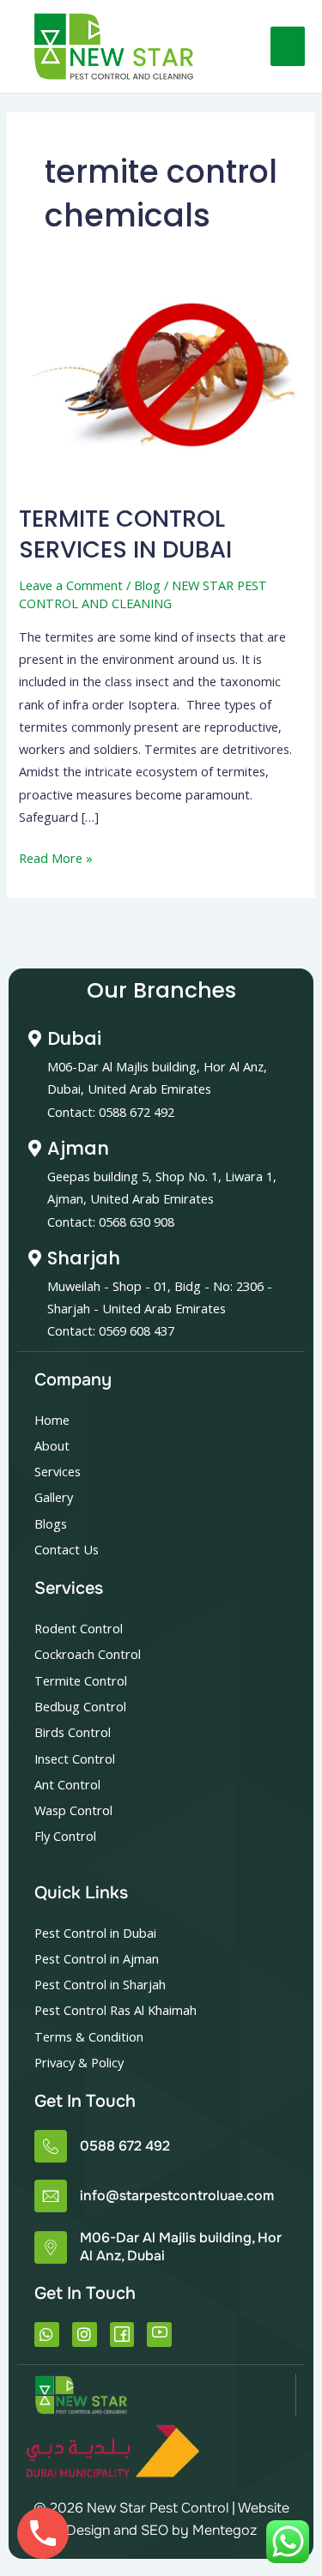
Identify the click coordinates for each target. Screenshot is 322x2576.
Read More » (56, 857)
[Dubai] (34, 1039)
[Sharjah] (34, 1258)
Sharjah (84, 1258)
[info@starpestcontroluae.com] (51, 2196)
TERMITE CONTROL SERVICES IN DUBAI (125, 534)
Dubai (74, 1038)
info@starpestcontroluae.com (177, 2196)
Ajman (78, 1148)
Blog (147, 585)
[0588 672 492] (51, 2146)
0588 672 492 (125, 2146)
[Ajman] (34, 1149)
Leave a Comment (71, 585)
